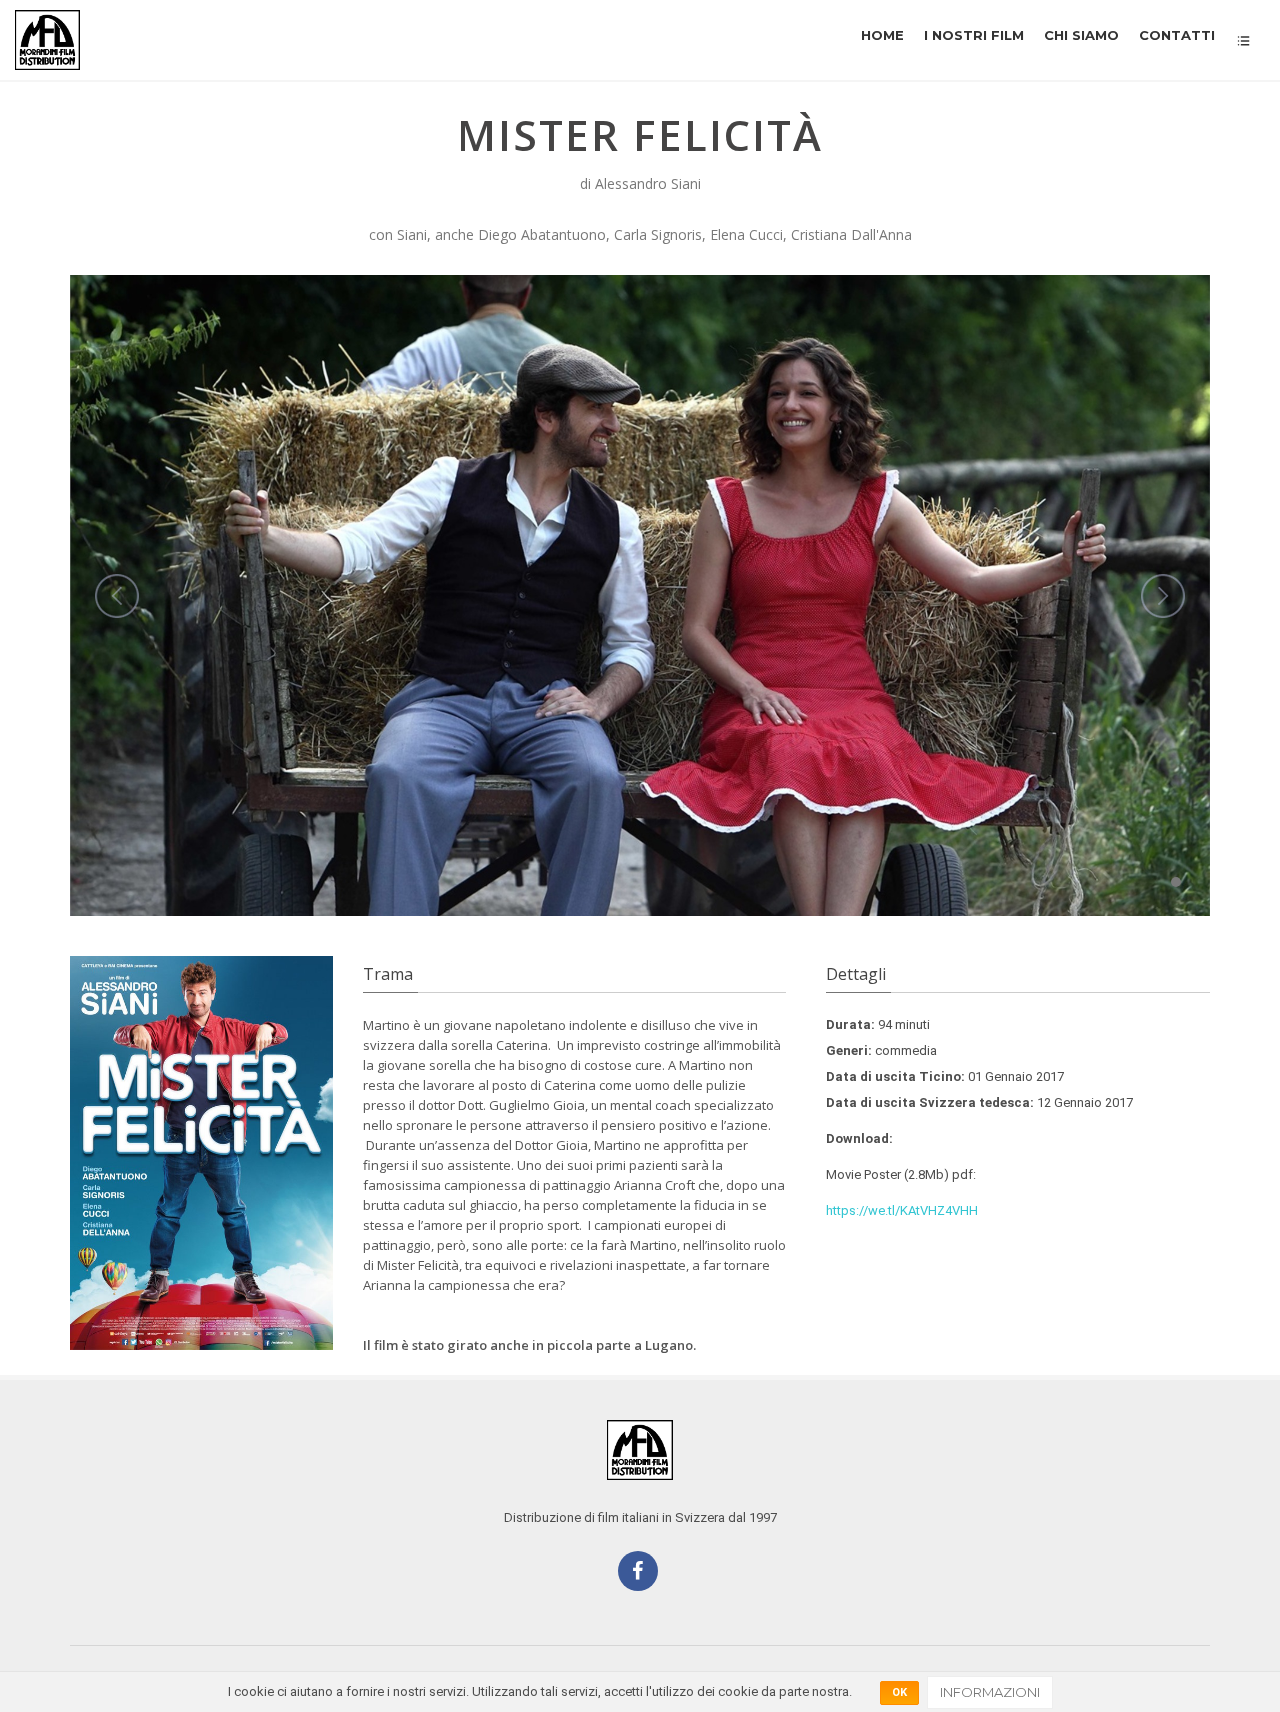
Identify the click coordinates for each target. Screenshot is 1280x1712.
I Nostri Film (974, 35)
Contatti (1177, 35)
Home (882, 35)
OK (899, 1692)
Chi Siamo (1081, 35)
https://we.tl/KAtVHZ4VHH (902, 1210)
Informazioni (990, 1692)
